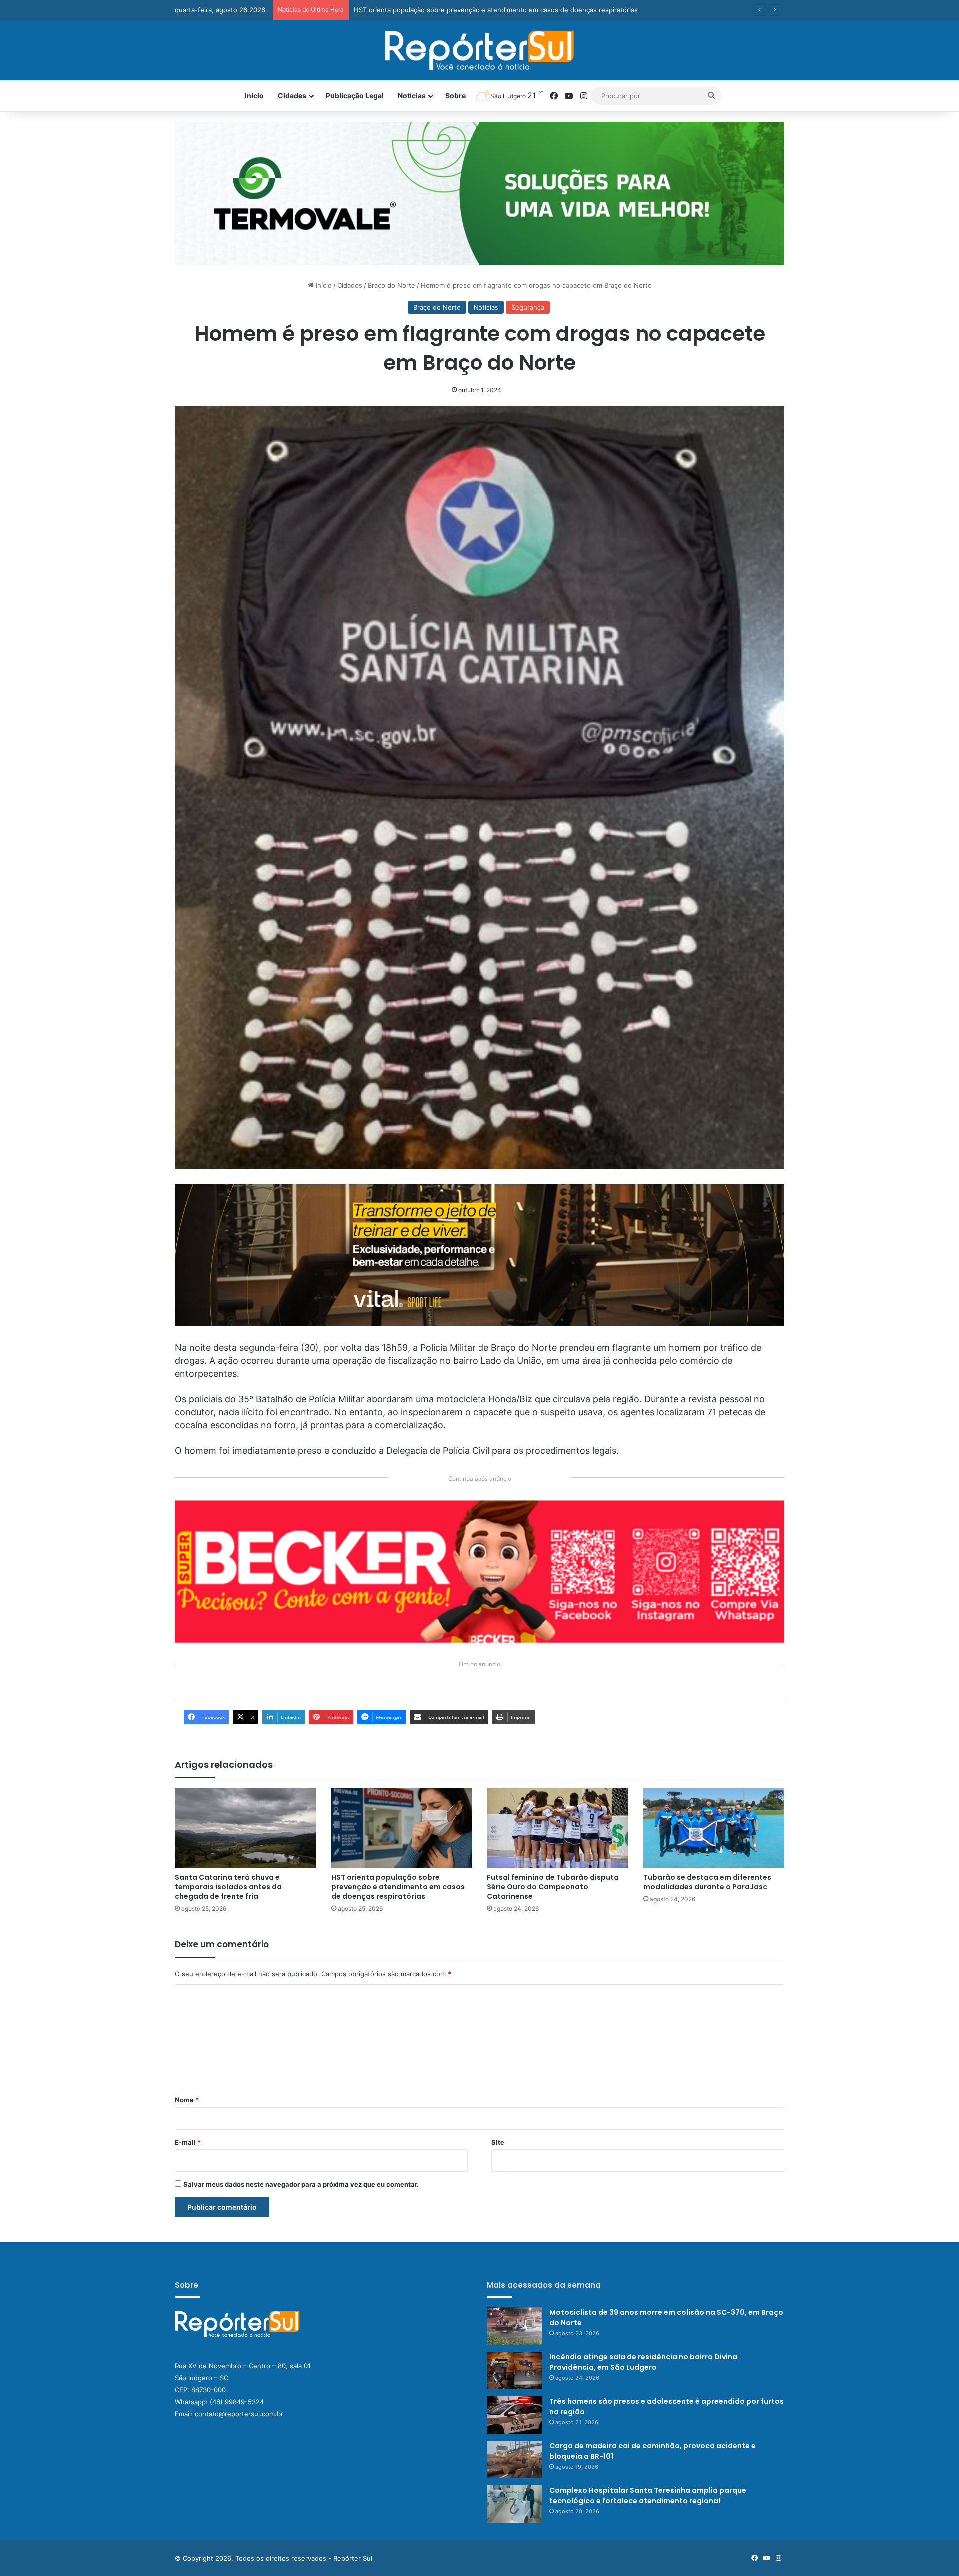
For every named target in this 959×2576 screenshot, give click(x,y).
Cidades (292, 96)
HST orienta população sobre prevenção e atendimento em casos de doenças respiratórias (398, 1887)
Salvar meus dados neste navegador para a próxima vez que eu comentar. (301, 2184)
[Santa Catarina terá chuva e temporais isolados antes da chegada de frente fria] (245, 1828)
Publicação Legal (355, 96)
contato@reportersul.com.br (239, 2414)
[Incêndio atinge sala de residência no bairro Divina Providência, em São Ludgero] (514, 2370)
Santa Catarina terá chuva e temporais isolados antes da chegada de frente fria (228, 1887)
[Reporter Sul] (480, 50)
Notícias (412, 96)
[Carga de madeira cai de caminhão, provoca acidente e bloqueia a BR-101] (514, 2459)
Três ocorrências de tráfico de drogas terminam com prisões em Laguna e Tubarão (482, 10)
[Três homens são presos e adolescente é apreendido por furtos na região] (514, 2415)
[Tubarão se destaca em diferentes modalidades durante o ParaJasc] (714, 1828)
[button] (479, 194)
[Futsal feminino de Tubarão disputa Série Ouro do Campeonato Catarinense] (558, 1828)
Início (254, 96)
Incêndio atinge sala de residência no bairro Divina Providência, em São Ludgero (643, 2362)
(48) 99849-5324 (237, 2402)
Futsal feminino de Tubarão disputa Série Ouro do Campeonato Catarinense (553, 1887)
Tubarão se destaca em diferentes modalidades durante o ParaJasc (707, 1882)
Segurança (528, 307)
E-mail (188, 2142)
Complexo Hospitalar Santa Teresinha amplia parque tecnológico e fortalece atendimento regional (648, 2495)
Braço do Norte (391, 285)
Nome (187, 2100)
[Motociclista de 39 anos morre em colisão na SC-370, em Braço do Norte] (514, 2326)
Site (498, 2142)
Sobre (455, 96)
